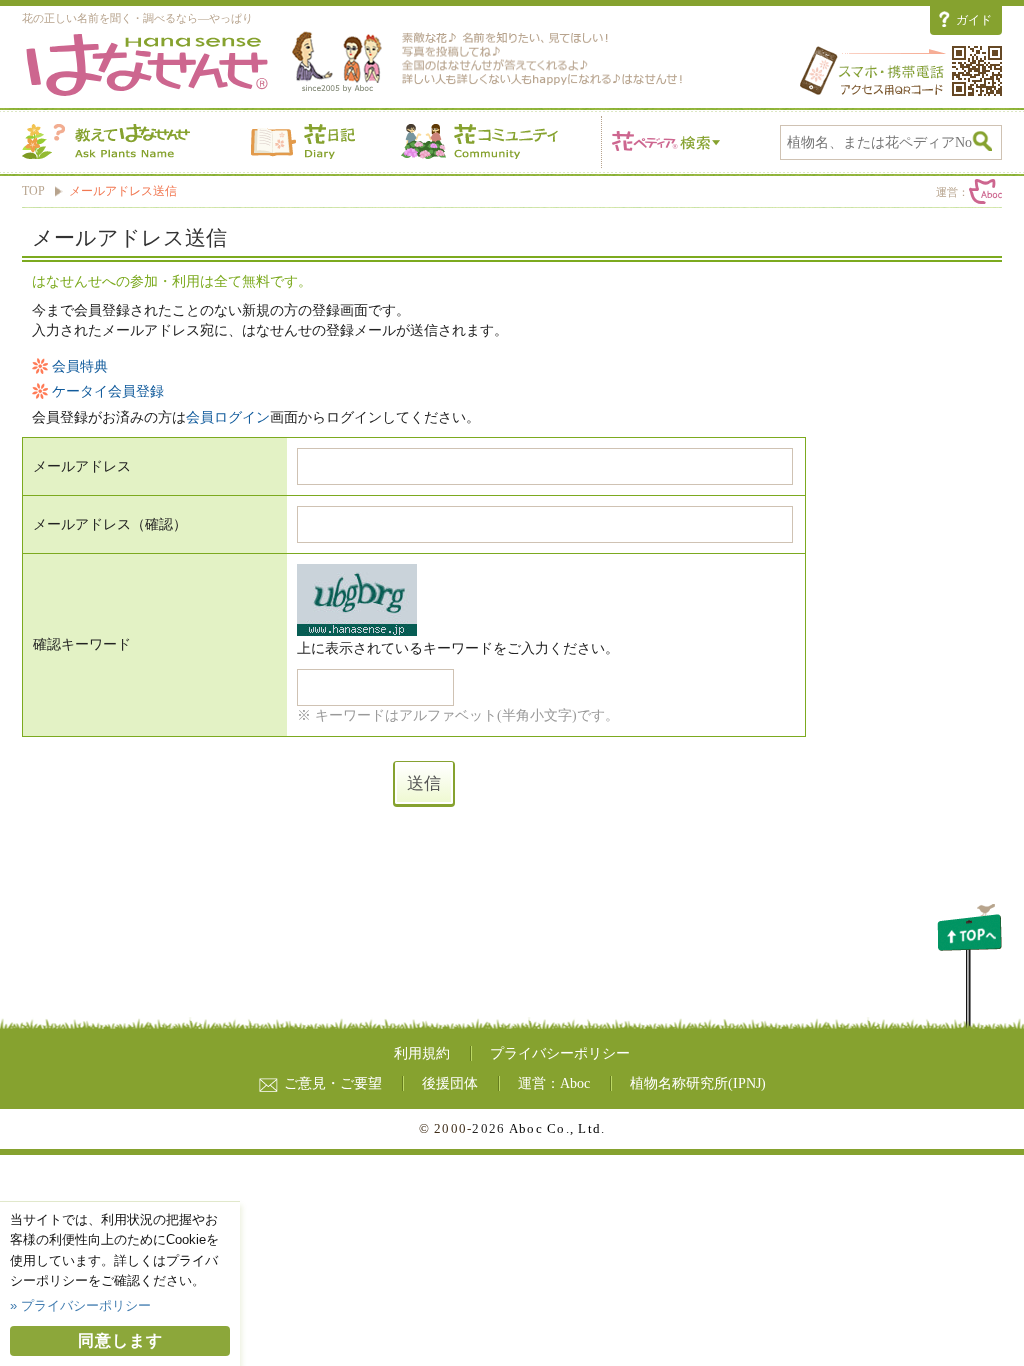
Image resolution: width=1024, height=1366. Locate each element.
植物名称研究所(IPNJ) (698, 1083)
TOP (33, 191)
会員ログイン (228, 417)
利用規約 (422, 1053)
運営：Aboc (554, 1083)
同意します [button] (120, 1340)
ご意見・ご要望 (333, 1083)
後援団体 (450, 1083)
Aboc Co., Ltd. (557, 1129)
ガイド (974, 20)
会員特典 (80, 366)
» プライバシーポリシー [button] (80, 1305)
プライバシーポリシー (560, 1053)
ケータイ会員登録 (108, 391)
